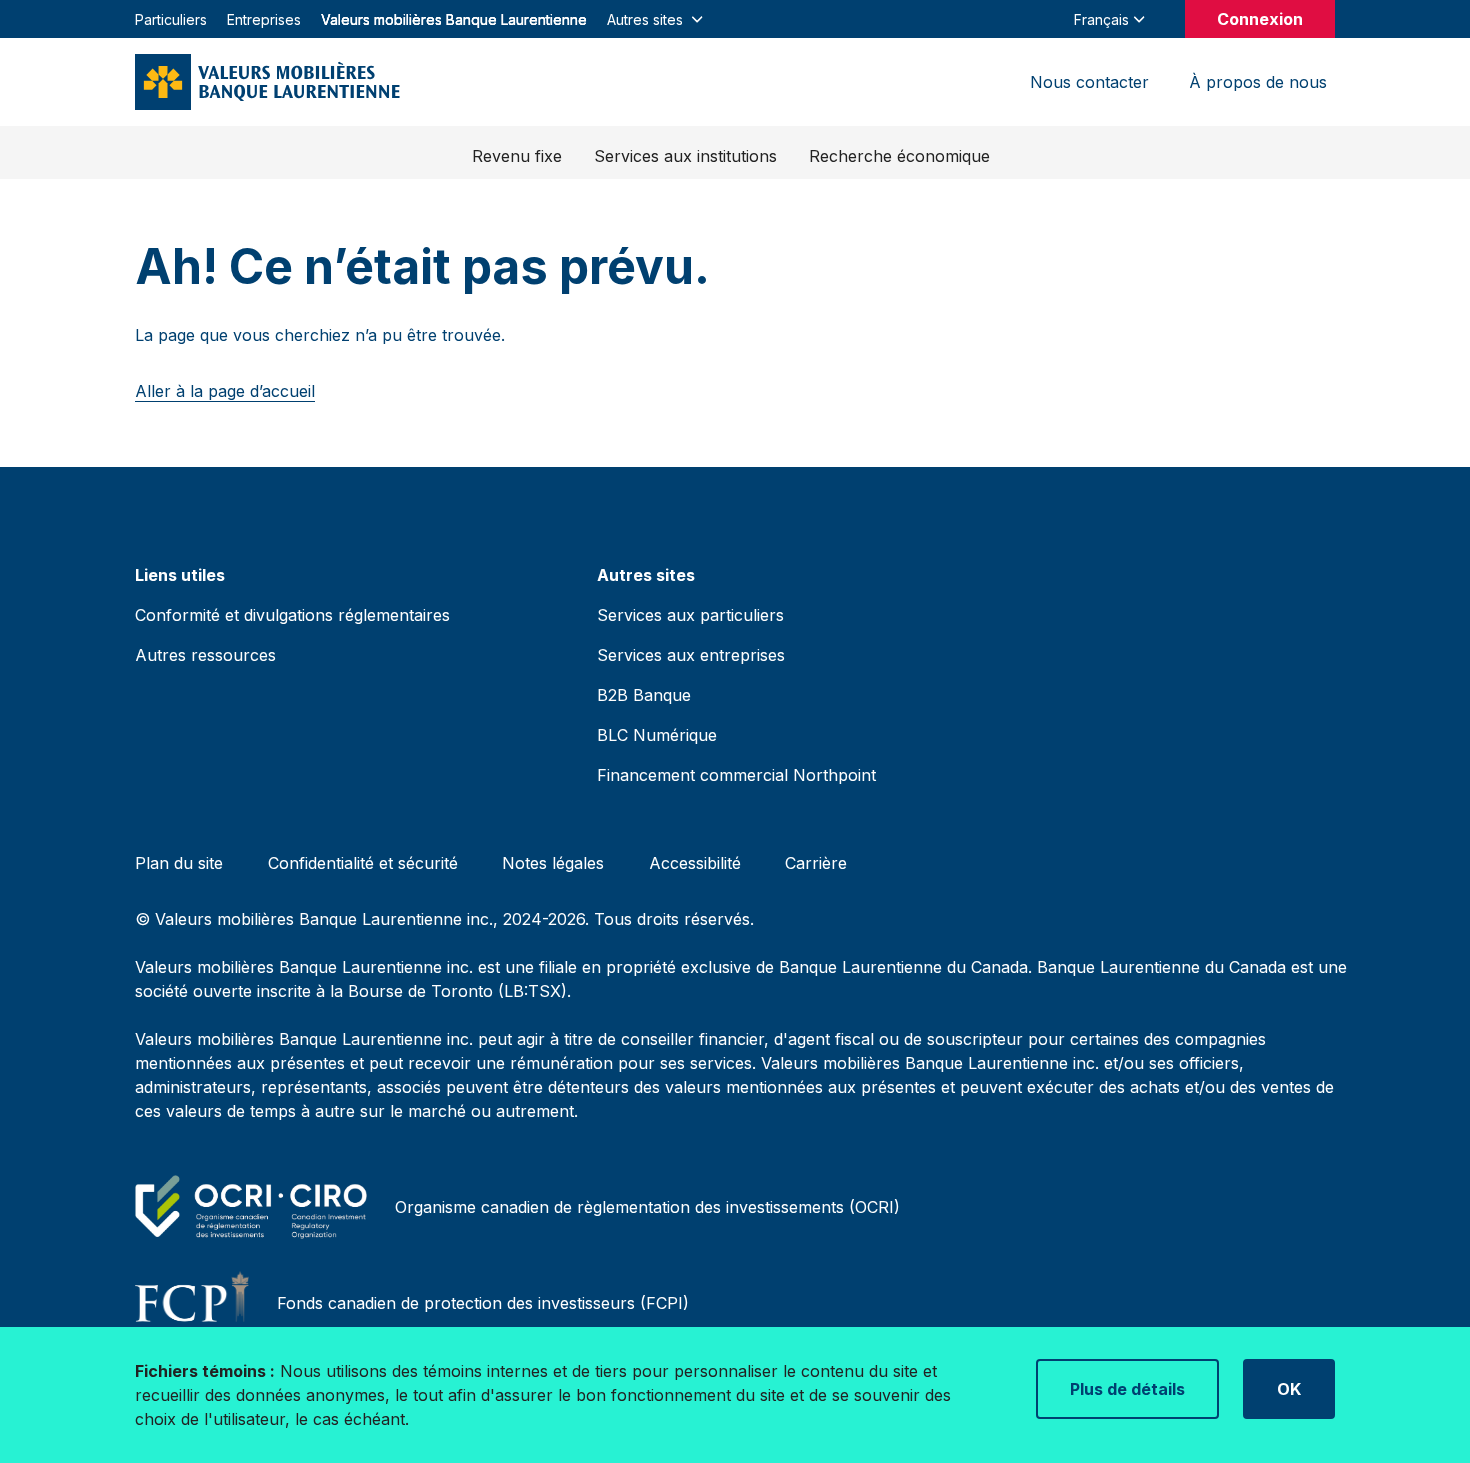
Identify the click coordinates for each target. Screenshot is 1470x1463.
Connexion (1260, 19)
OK (1289, 1389)
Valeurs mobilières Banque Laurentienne (454, 19)
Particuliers (171, 19)
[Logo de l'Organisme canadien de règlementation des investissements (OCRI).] (255, 1207)
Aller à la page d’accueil (225, 391)
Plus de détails (1127, 1389)
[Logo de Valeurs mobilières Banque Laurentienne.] (267, 82)
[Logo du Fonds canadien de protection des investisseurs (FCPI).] (196, 1303)
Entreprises (264, 19)
